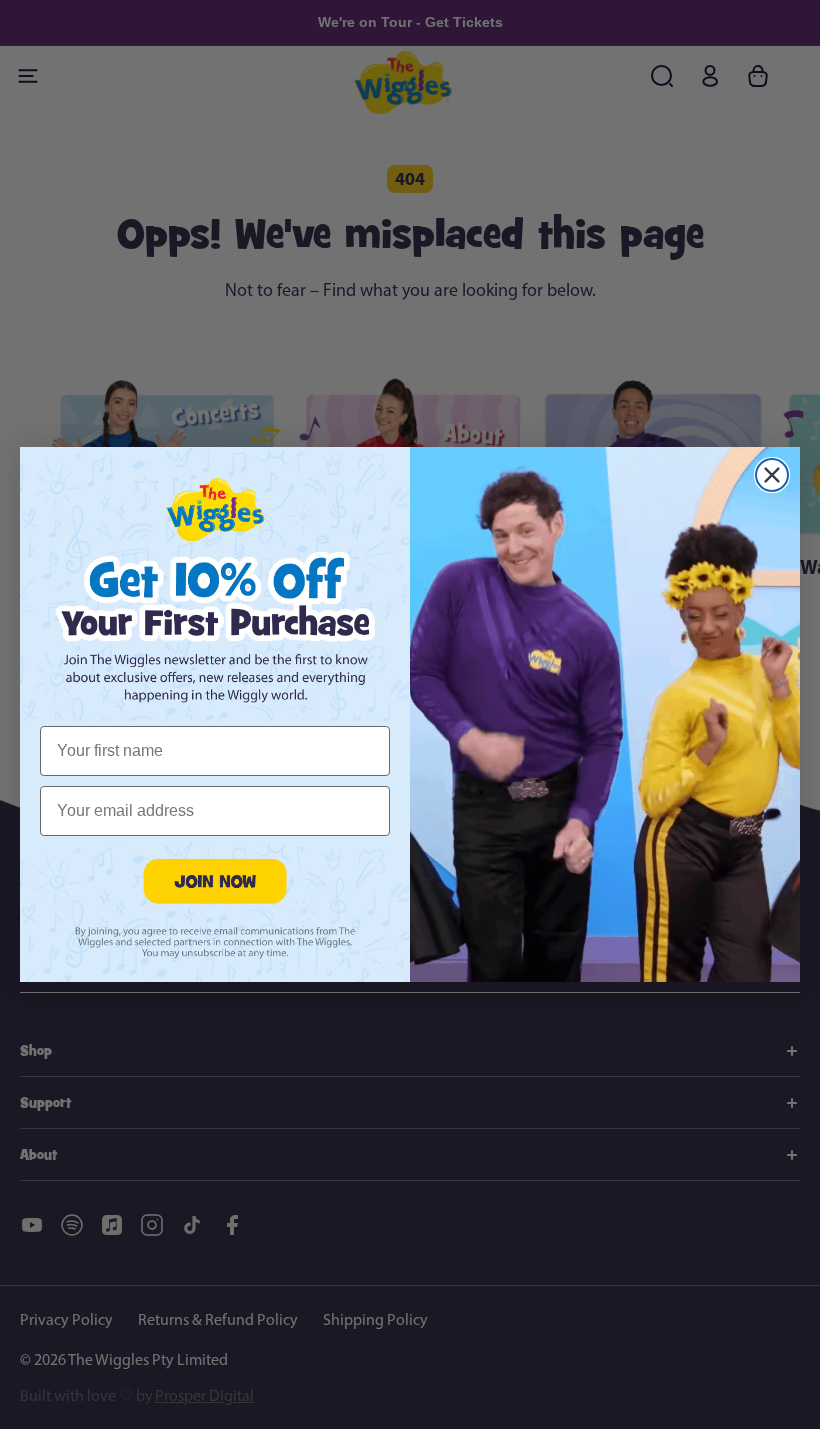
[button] (215, 880)
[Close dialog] (772, 475)
